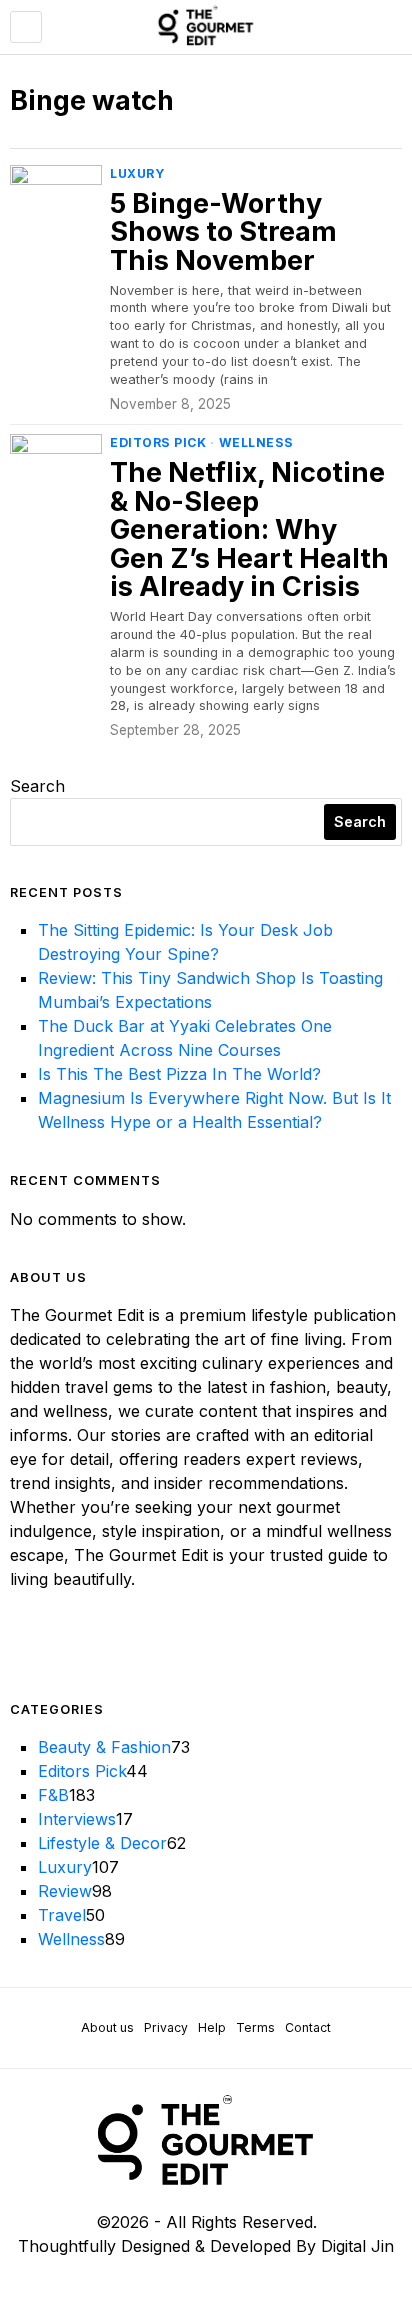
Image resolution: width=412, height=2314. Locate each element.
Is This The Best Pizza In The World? (179, 1074)
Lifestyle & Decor (102, 1843)
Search (37, 786)
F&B (53, 1795)
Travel (62, 1915)
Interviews (77, 1819)
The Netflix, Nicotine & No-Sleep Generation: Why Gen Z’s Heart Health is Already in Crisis (249, 530)
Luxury (137, 173)
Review (65, 1891)
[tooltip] (26, 1647)
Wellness (256, 442)
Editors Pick (158, 442)
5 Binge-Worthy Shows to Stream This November (223, 233)
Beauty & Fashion (104, 1747)
